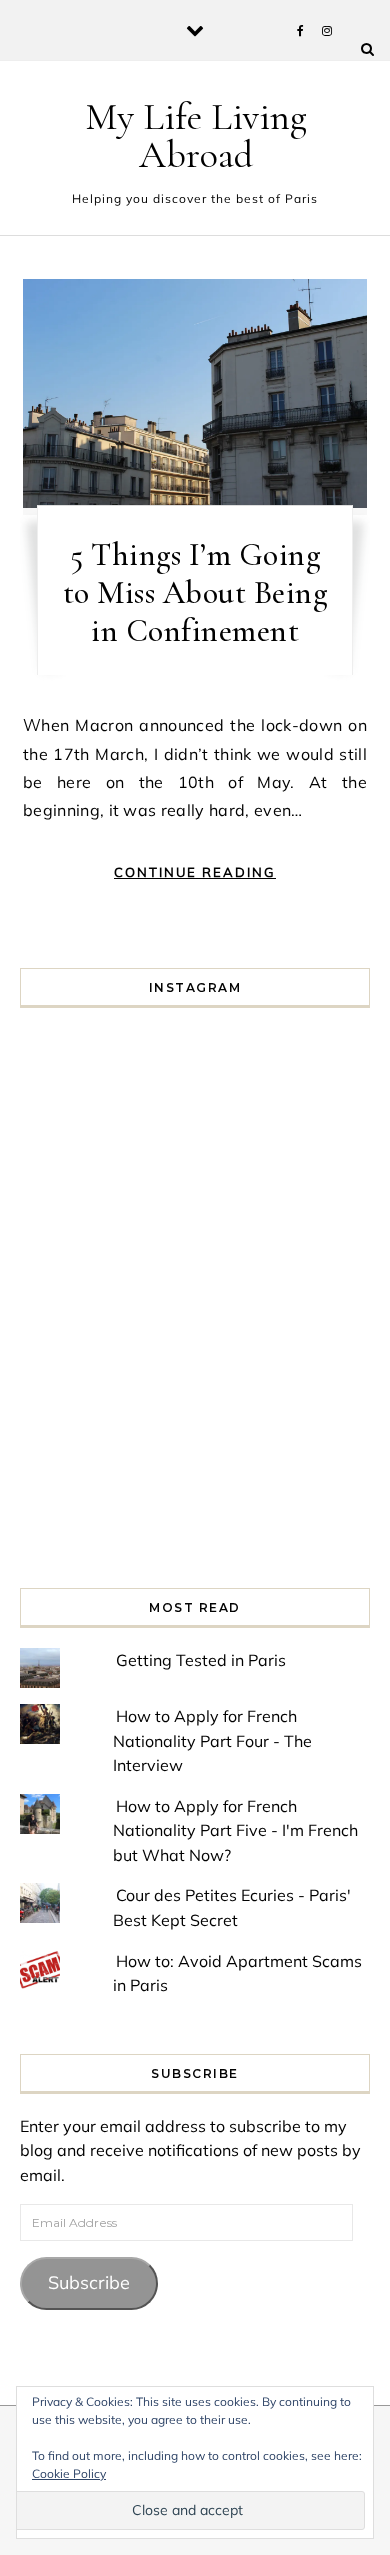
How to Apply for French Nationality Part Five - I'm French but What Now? (235, 1830)
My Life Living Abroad (196, 136)
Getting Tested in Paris (201, 1660)
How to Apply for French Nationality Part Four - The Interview (212, 1740)
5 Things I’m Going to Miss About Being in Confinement (195, 592)
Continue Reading (195, 872)
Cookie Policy (69, 2473)
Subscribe (89, 2282)
